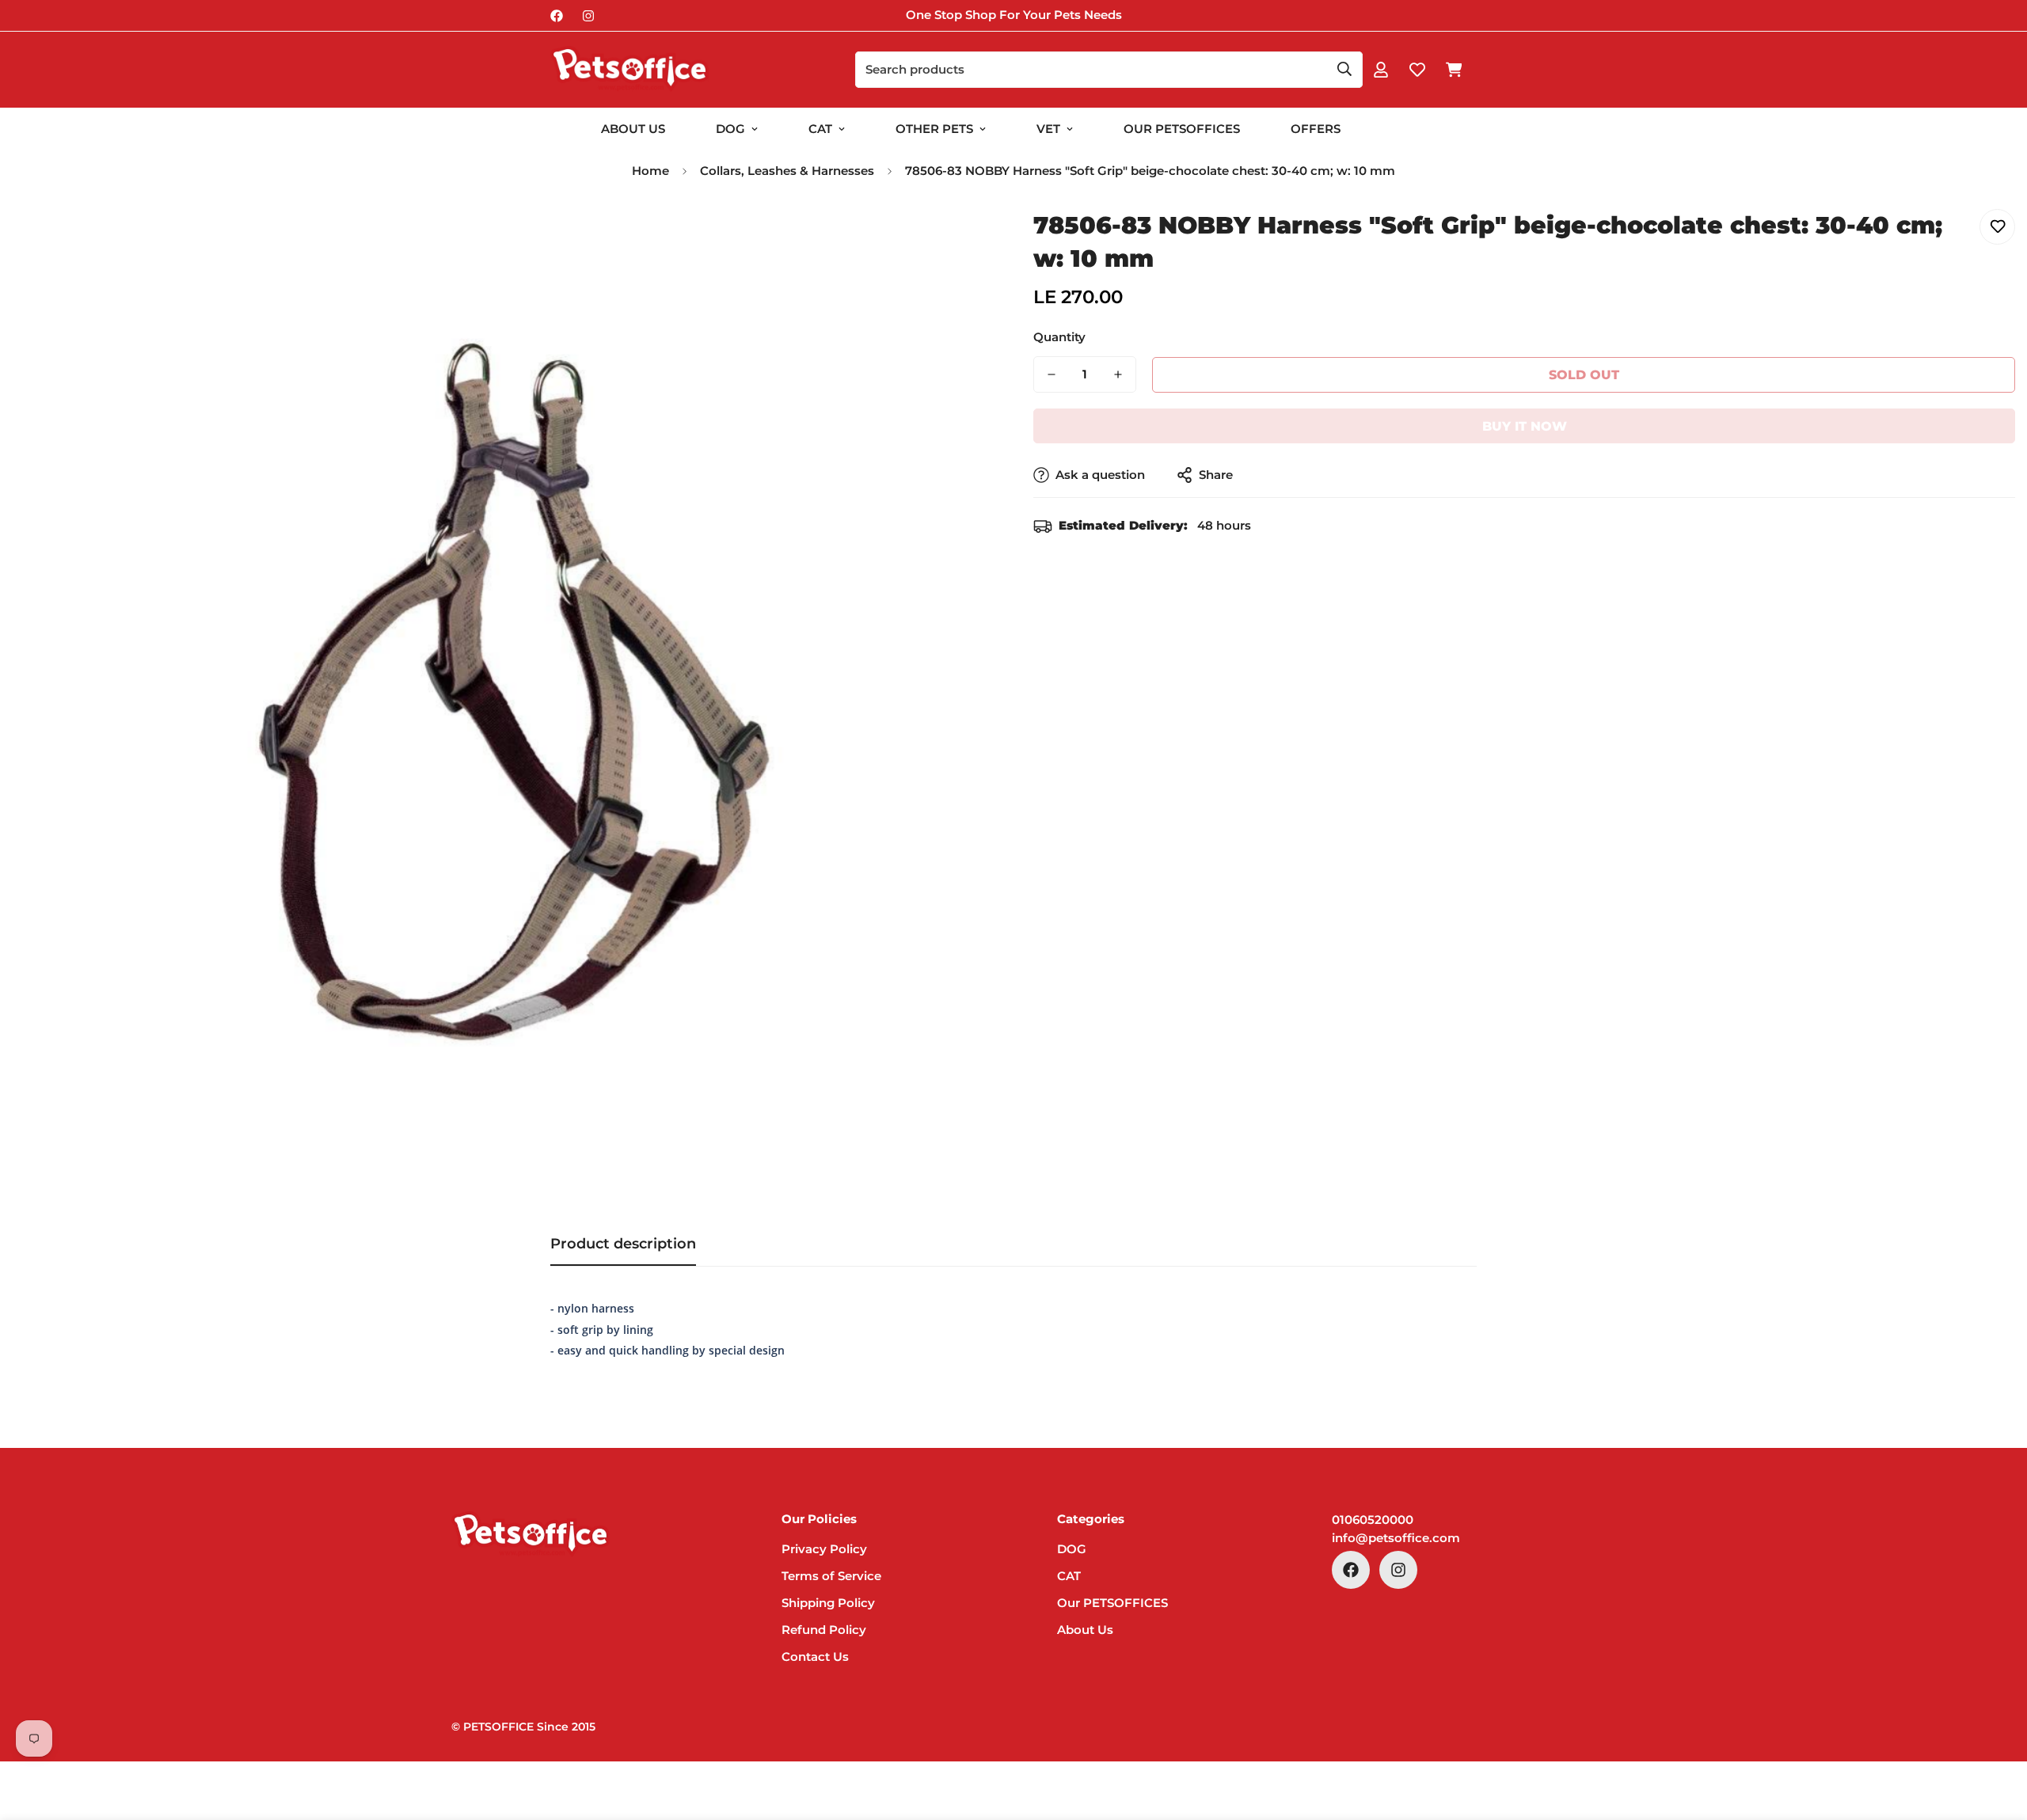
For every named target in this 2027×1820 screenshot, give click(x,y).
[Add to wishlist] (1997, 227)
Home (650, 171)
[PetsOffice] (629, 70)
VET (1048, 129)
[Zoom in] (960, 239)
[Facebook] (557, 16)
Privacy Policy (824, 1549)
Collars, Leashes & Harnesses (787, 171)
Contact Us (815, 1657)
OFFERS (1316, 129)
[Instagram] (588, 16)
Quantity (1059, 337)
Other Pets (934, 129)
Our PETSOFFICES (1112, 1603)
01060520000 (1373, 1520)
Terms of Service (831, 1576)
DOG (730, 129)
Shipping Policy (828, 1603)
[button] (1454, 70)
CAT (820, 129)
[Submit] (1344, 69)
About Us (633, 129)
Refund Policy (824, 1630)
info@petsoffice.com (1396, 1538)
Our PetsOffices (1182, 129)
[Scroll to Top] (1996, 1734)
